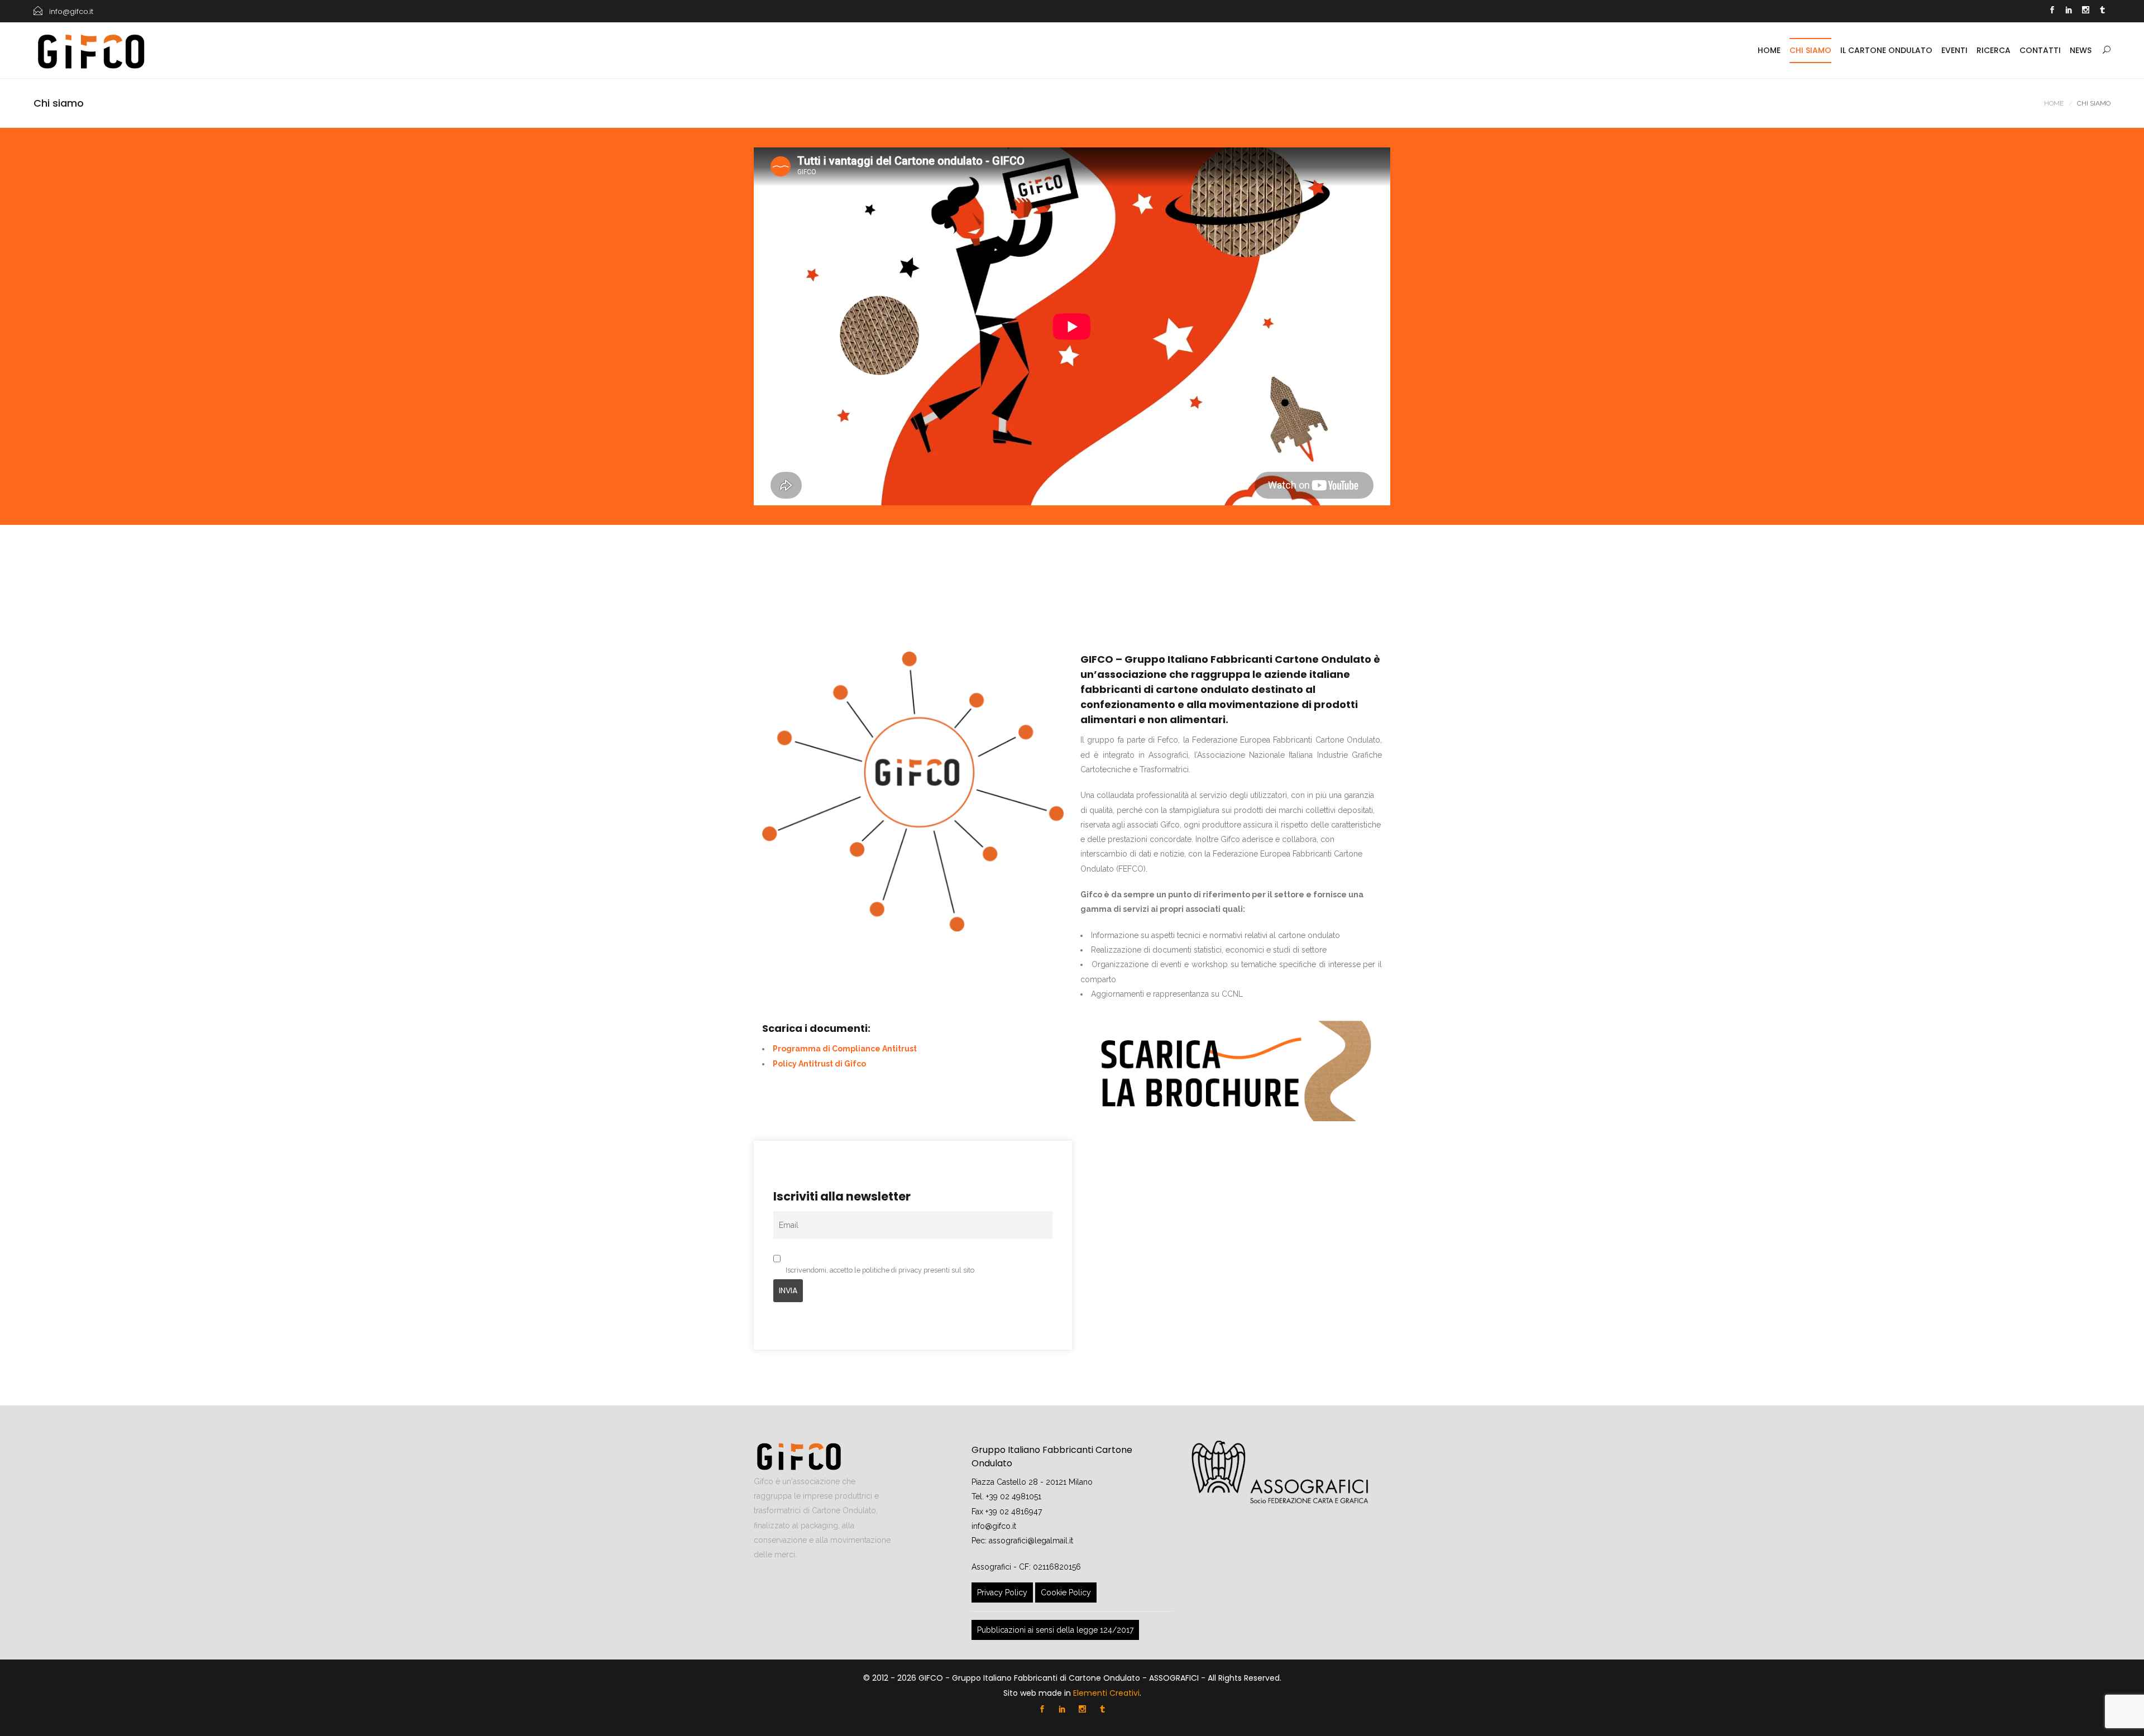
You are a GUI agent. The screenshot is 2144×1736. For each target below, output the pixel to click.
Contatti (2040, 50)
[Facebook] (2052, 11)
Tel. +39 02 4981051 (1006, 1496)
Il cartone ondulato (1886, 50)
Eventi (1954, 50)
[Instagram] (2085, 11)
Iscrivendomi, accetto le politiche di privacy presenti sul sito (879, 1270)
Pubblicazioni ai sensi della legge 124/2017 (1055, 1630)
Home (1769, 50)
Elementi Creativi (1106, 1693)
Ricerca (1994, 50)
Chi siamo (1810, 50)
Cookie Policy (1066, 1592)
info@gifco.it (994, 1526)
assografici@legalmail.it (1031, 1541)
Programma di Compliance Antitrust (845, 1049)
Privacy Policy (1002, 1592)
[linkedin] (2069, 11)
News (2081, 50)
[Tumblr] (2102, 11)
